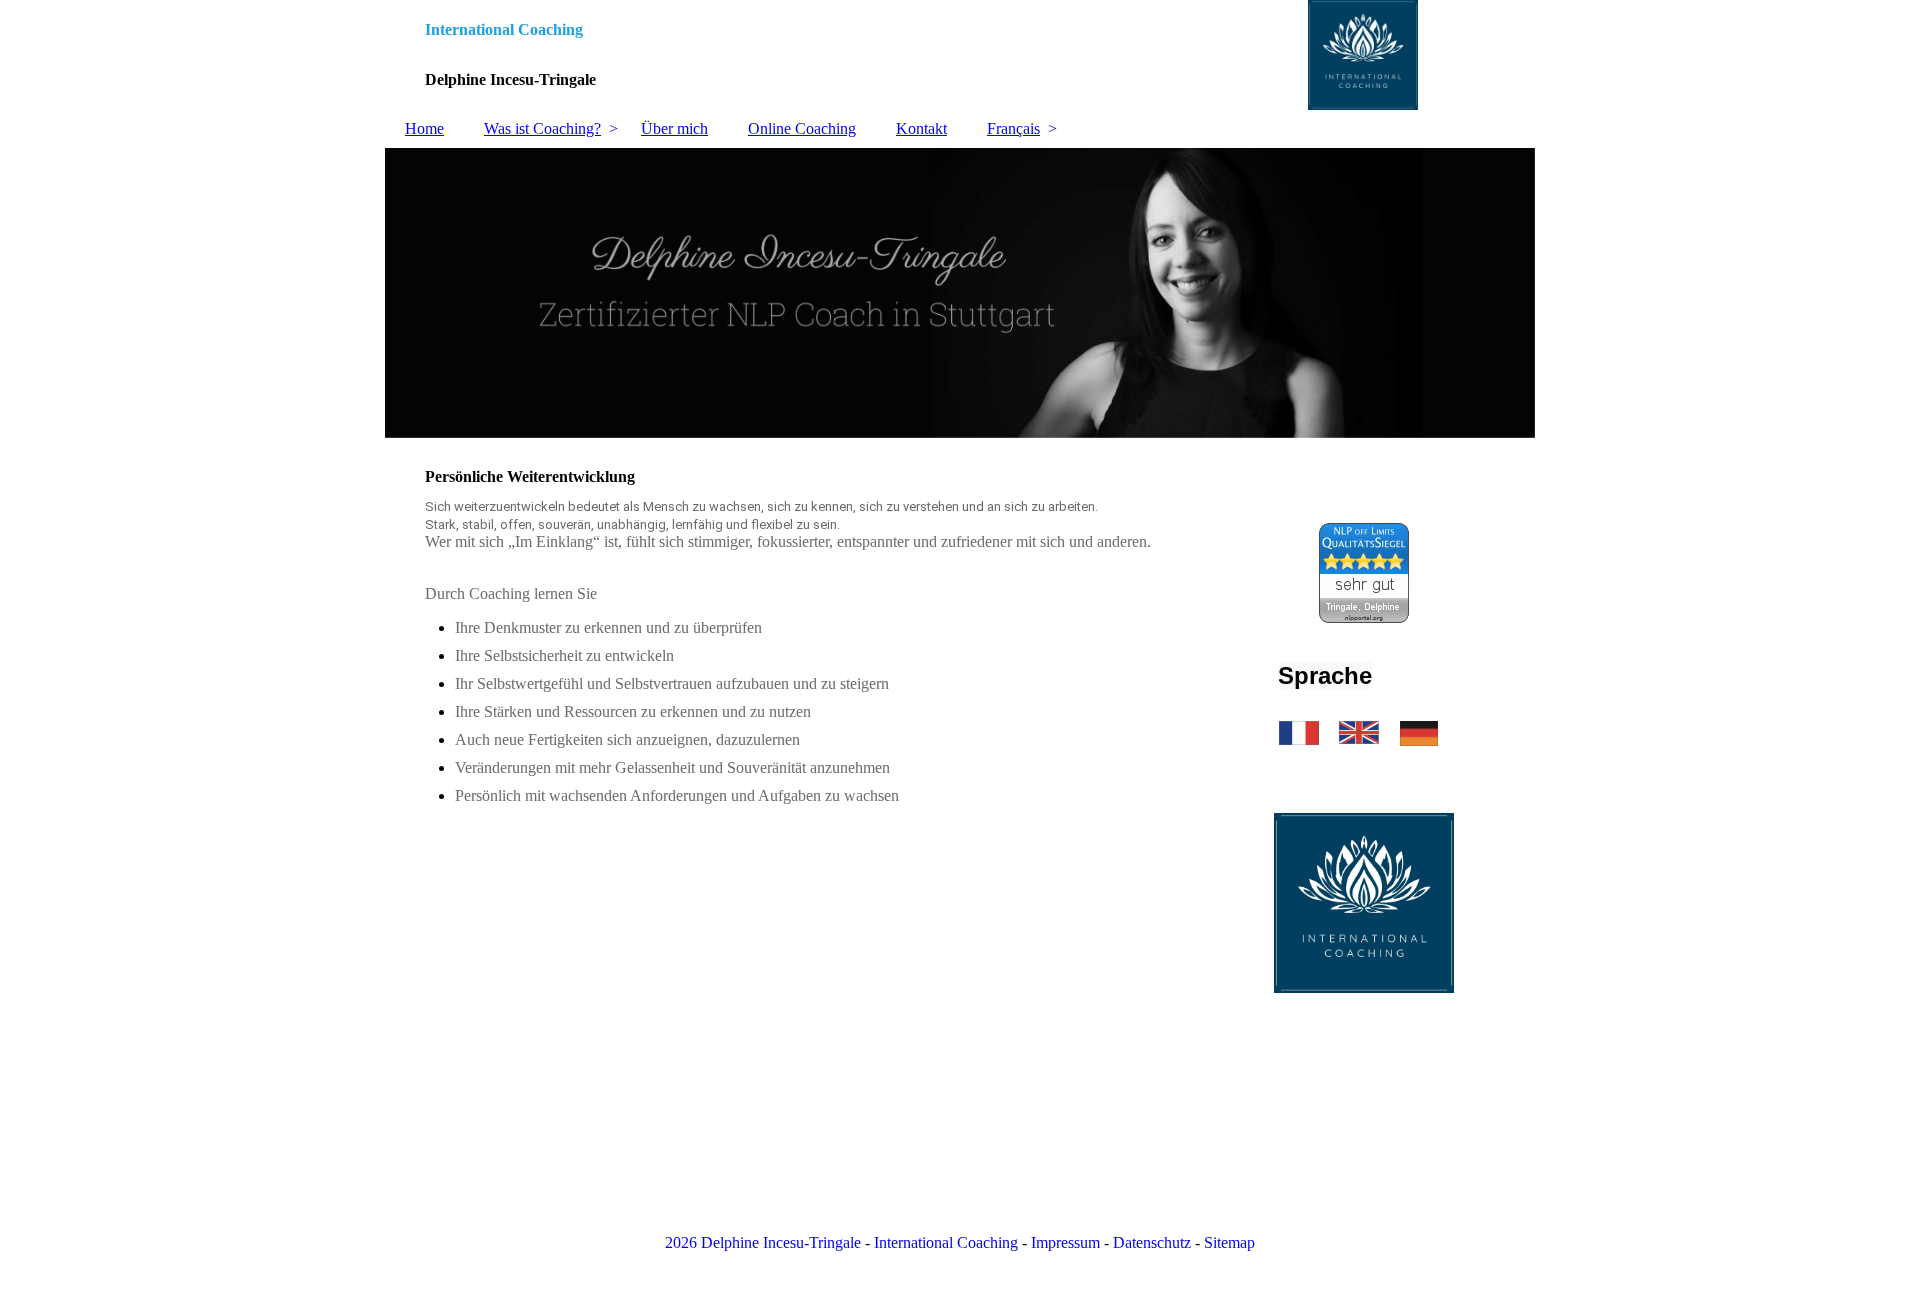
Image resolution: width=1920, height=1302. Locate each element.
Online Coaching (802, 128)
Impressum (1065, 1242)
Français (1013, 128)
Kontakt (921, 128)
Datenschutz (1152, 1242)
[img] (960, 55)
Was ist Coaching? (542, 128)
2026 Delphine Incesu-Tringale (763, 1242)
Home (424, 128)
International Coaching (946, 1242)
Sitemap (1229, 1242)
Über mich (674, 128)
